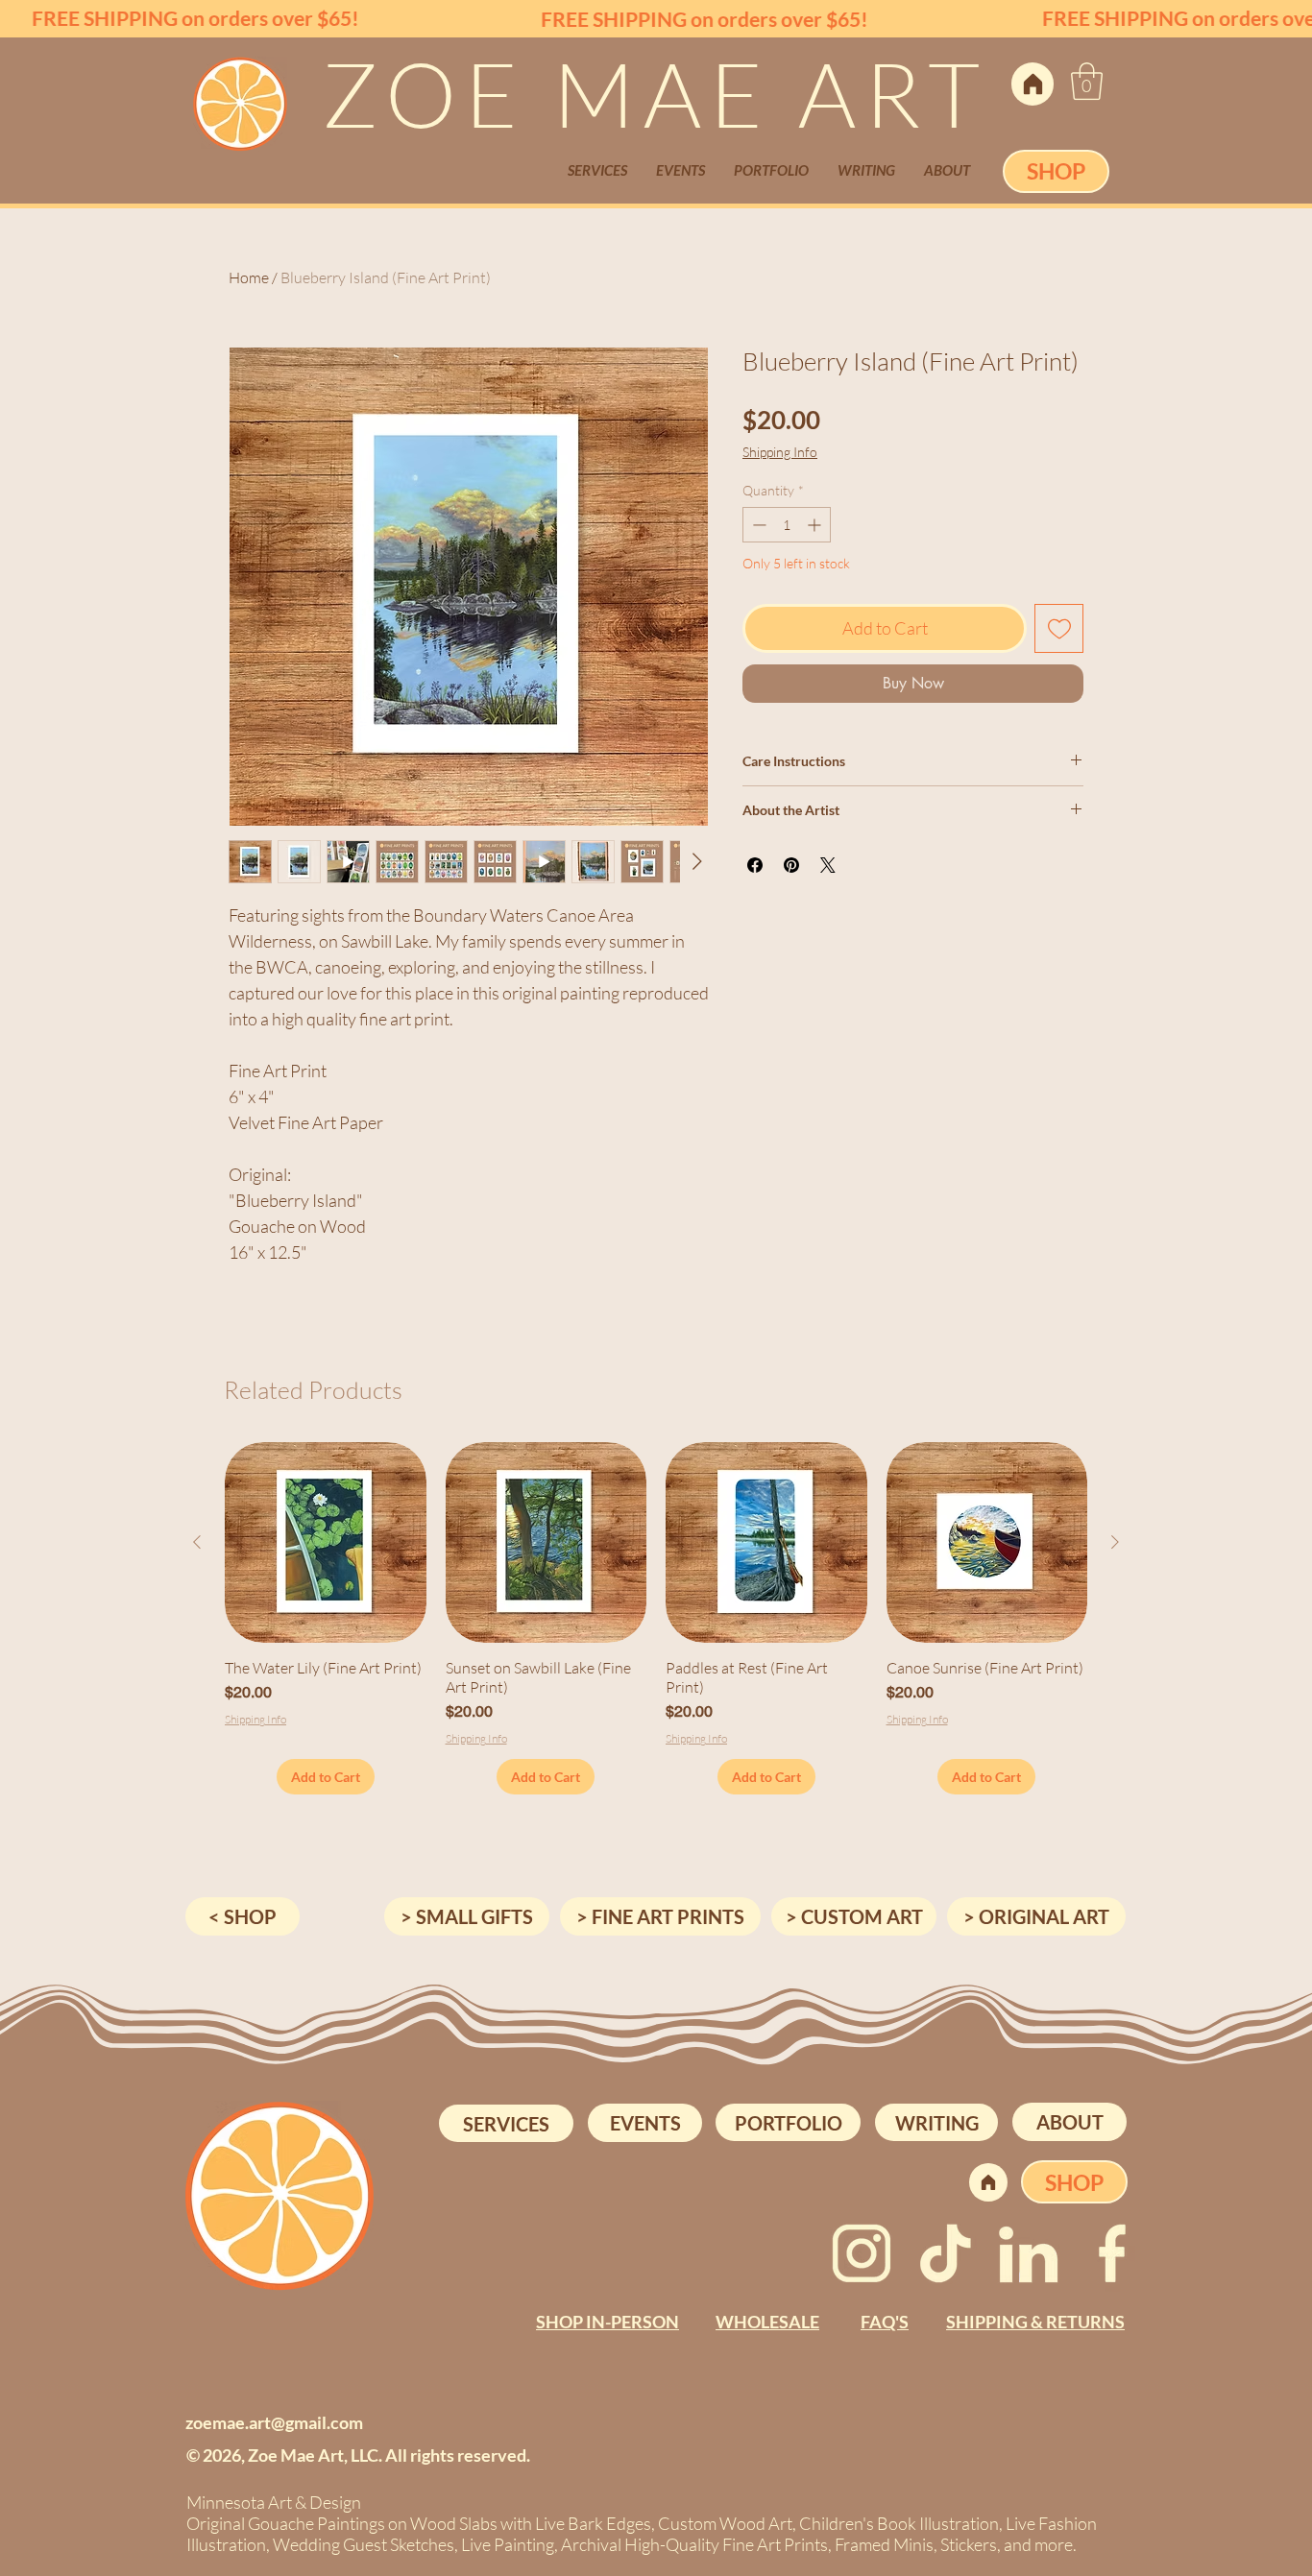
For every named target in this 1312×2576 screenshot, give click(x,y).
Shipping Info (780, 452)
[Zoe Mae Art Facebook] (1112, 2253)
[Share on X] (828, 865)
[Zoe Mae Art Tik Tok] (945, 2253)
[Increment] (816, 525)
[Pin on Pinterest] (791, 865)
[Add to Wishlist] (1059, 628)
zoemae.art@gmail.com (274, 2422)
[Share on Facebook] (755, 865)
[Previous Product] (197, 1542)
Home (249, 277)
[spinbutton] (787, 525)
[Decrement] (757, 525)
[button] (1087, 81)
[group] (656, 1618)
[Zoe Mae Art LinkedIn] (1029, 2253)
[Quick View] (326, 1543)
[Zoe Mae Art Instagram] (862, 2253)
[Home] (1033, 84)
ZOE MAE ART (655, 93)
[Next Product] (1115, 1542)
